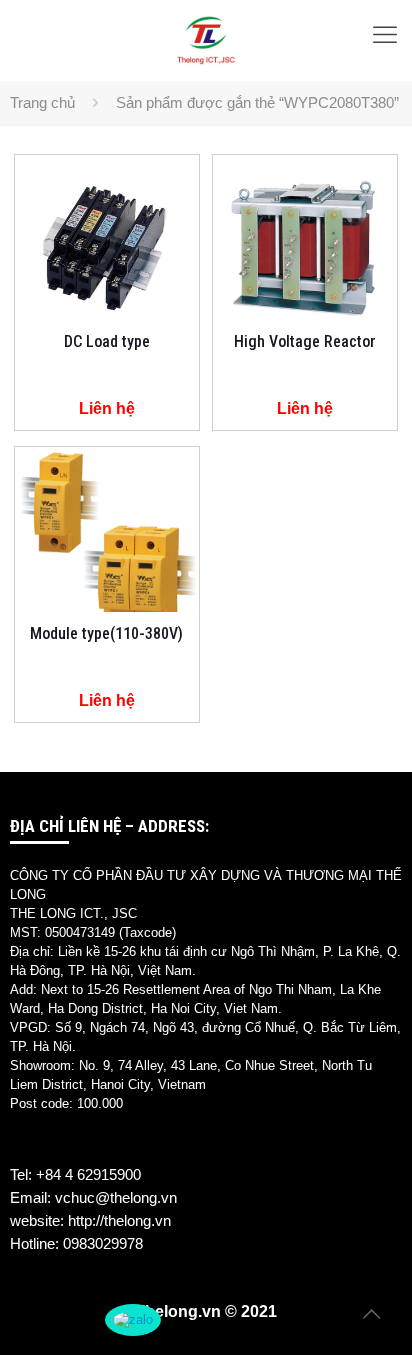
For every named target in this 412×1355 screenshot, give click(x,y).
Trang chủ (42, 102)
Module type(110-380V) (106, 633)
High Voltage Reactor (305, 341)
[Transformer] (206, 40)
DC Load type (107, 341)
